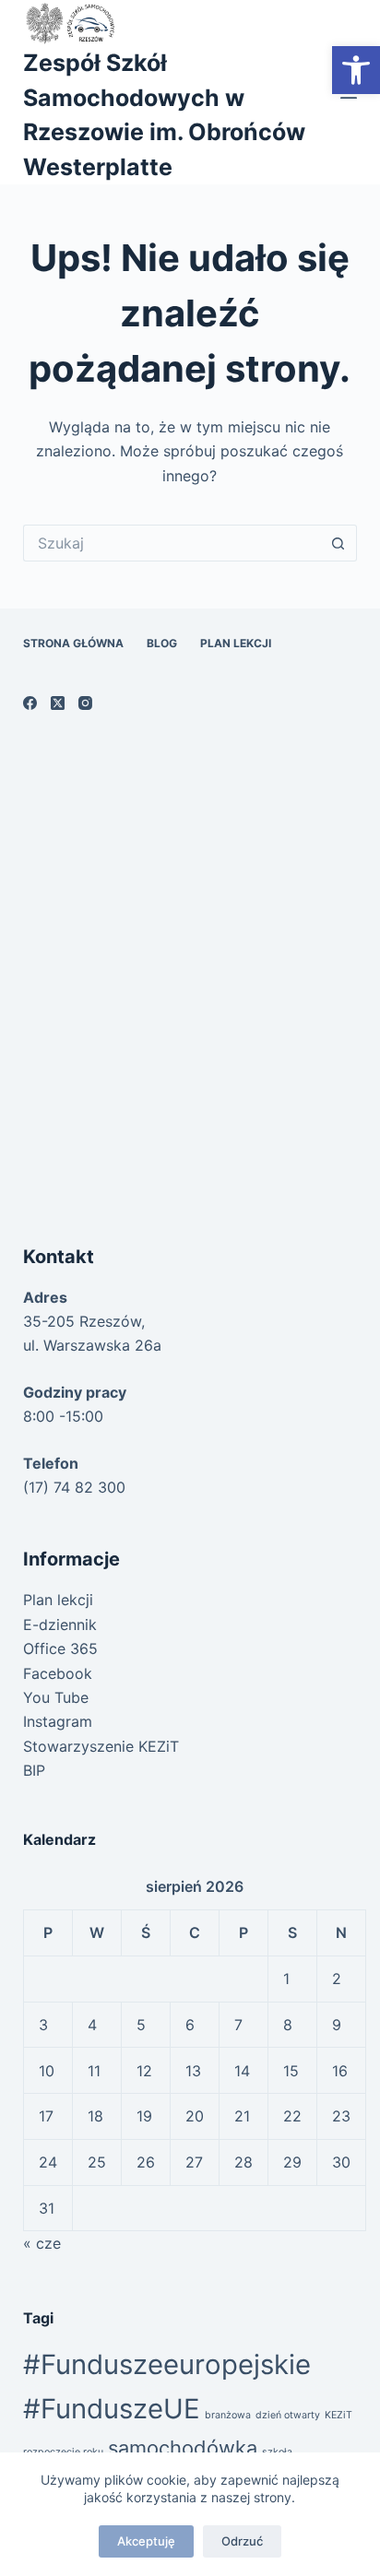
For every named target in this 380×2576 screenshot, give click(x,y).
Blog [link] (162, 643)
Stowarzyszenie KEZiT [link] (101, 1746)
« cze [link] (42, 2243)
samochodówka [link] (183, 2448)
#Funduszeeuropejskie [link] (167, 2364)
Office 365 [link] (60, 1648)
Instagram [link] (58, 1721)
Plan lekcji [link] (236, 643)
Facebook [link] (58, 1673)
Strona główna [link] (73, 643)
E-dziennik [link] (60, 1625)
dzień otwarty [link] (288, 2415)
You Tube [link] (56, 1697)
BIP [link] (34, 1770)
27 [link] (194, 2162)
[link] (356, 70)
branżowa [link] (228, 2415)
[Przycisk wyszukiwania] (338, 543)
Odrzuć (242, 2541)
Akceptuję (146, 2541)
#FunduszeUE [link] (112, 2409)
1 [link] (286, 1979)
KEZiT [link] (338, 2415)
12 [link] (144, 2071)
